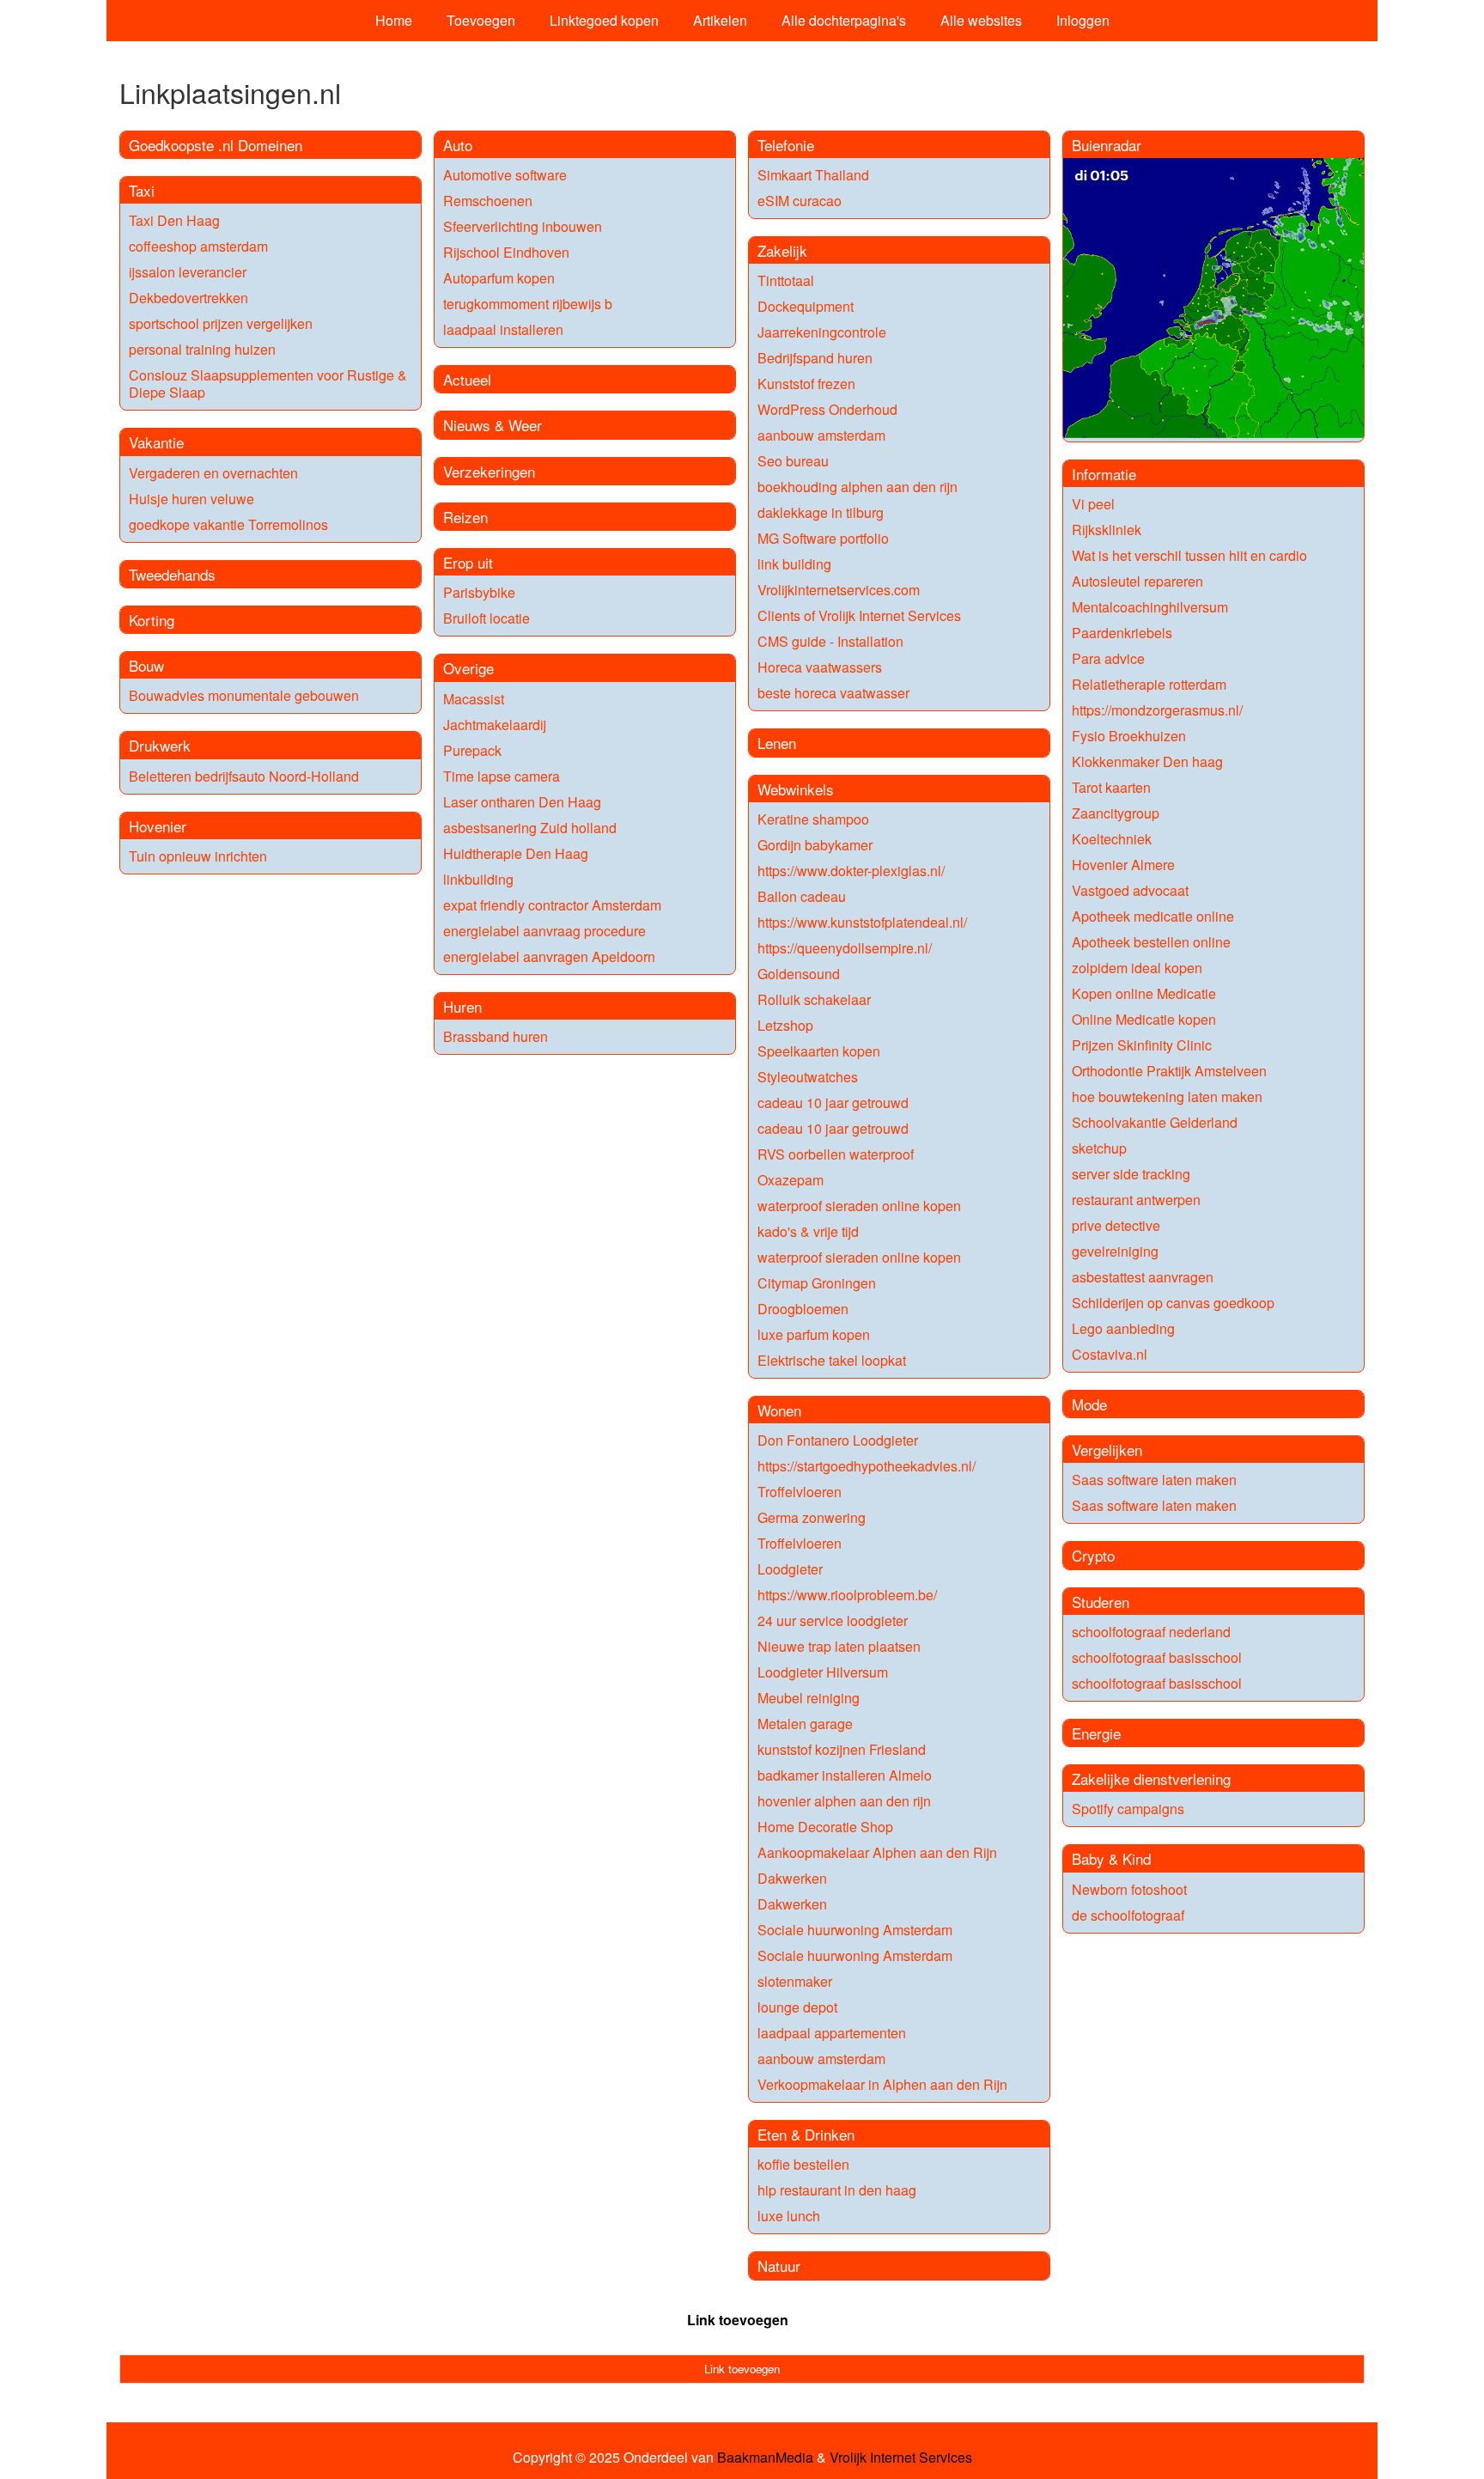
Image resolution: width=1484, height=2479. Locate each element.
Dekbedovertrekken (189, 298)
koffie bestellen (803, 2164)
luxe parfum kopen (814, 1334)
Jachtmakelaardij (495, 725)
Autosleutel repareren (1137, 581)
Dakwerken (792, 1878)
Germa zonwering (812, 1517)
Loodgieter (790, 1569)
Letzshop (785, 1025)
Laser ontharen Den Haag (522, 802)
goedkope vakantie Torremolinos (228, 524)
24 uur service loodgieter (833, 1620)
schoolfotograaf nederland (1151, 1632)
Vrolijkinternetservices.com (839, 590)
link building (794, 564)
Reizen (465, 517)
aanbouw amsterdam (821, 435)
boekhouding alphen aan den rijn (858, 487)
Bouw (146, 665)
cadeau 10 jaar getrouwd (833, 1102)
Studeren (1101, 1602)
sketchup (1099, 1148)
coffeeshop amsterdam (198, 246)
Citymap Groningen (817, 1283)
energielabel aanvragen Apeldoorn (549, 956)
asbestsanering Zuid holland (530, 828)
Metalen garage (805, 1724)
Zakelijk (782, 250)
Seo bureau (793, 461)
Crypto (1093, 1555)
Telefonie (786, 145)
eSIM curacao (800, 201)
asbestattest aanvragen (1143, 1277)
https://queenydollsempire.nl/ (845, 948)
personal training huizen (202, 349)
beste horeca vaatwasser (833, 693)
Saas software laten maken (1154, 1480)
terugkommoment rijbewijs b (528, 304)
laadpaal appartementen (832, 2033)
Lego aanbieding (1123, 1328)
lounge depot (797, 2007)
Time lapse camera (502, 776)
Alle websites (981, 20)
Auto (458, 145)
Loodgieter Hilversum (823, 1672)
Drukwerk (160, 745)
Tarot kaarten (1111, 787)
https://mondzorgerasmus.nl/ (1157, 710)
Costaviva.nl (1110, 1354)
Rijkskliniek (1107, 530)
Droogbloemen (803, 1309)
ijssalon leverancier (188, 272)
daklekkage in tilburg (821, 512)
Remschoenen (488, 201)
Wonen (779, 1410)
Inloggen (1083, 20)
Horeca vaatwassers (820, 667)
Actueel (467, 379)
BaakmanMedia (765, 2458)
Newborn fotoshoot (1129, 1889)
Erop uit (468, 562)
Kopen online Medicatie (1144, 993)
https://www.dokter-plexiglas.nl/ (851, 871)
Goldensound (799, 974)
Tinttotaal (786, 280)
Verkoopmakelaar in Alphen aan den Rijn (882, 2084)
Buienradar (1107, 145)
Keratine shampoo (813, 819)
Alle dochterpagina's (844, 20)
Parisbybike (479, 592)
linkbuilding (478, 879)
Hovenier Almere (1123, 865)
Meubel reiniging (809, 1698)
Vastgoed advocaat (1130, 890)
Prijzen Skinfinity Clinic (1142, 1045)
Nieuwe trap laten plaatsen (839, 1646)
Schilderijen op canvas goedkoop (1173, 1303)
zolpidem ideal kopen (1137, 968)
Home (394, 20)
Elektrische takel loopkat (832, 1360)
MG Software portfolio (823, 538)
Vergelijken (1107, 1450)
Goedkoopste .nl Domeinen (216, 145)
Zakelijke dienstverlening (1151, 1779)
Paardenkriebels (1122, 633)
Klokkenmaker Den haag (1147, 761)
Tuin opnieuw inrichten (198, 856)
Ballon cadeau (802, 896)
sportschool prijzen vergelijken (221, 323)
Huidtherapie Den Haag (516, 853)
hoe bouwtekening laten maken (1167, 1096)
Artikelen (720, 20)
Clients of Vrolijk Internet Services (859, 615)
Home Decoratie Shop (825, 1827)
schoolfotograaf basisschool (1157, 1657)
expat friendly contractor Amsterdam (552, 905)
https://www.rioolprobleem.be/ (847, 1595)
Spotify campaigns (1128, 1809)
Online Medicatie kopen (1144, 1019)
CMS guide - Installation (830, 641)
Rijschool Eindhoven (506, 252)
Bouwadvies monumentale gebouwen (244, 695)
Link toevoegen (738, 2320)
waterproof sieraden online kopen (859, 1206)
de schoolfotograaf (1128, 1915)
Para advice (1108, 658)
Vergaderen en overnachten (213, 473)
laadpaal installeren (503, 329)
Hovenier (158, 826)
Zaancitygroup (1116, 813)
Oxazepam (791, 1180)
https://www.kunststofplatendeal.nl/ (862, 922)
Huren (462, 1006)
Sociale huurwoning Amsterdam (855, 1930)
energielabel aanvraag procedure (544, 931)
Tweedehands (172, 574)
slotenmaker (795, 1981)
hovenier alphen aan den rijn (844, 1801)
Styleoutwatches (808, 1077)
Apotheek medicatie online (1153, 916)
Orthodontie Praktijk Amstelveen (1169, 1071)
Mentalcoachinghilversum (1150, 607)
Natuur (779, 2266)
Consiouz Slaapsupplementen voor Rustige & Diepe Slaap (268, 384)
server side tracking (1131, 1174)
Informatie (1104, 474)
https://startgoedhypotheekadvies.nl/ (867, 1466)
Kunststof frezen (806, 384)
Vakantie (156, 442)
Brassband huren (496, 1036)
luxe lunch (789, 2216)
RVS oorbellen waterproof (836, 1154)
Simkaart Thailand (813, 175)
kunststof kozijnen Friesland (842, 1749)
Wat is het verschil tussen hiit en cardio (1189, 555)
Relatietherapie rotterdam (1149, 684)
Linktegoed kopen (604, 20)
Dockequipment (806, 306)
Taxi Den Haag (174, 220)
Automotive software (505, 175)
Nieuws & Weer (493, 425)
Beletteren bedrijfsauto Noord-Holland (244, 776)
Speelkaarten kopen (819, 1051)
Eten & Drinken (806, 2134)
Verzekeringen (489, 471)
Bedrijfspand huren (815, 358)
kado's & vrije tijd (808, 1231)
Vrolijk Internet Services (901, 2458)
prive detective (1116, 1225)
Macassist (474, 699)
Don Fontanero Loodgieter (838, 1440)
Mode (1089, 1404)
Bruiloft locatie (487, 618)
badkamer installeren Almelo (845, 1775)
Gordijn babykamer (815, 845)
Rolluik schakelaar (814, 999)
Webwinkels (796, 789)
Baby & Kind (1111, 1858)
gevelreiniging (1115, 1251)
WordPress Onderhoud (827, 409)
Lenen (777, 743)
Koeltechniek (1112, 839)
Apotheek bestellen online (1151, 942)
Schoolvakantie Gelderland (1155, 1122)
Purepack (472, 750)
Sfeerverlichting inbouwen (523, 226)
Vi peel (1093, 504)
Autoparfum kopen (499, 278)
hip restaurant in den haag (837, 2190)
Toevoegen (481, 20)
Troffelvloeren (800, 1492)
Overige (468, 668)
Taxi (142, 190)
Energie (1096, 1733)
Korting (152, 620)
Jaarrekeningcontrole (822, 332)
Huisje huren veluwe (192, 499)
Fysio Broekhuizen (1129, 736)
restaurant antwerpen (1136, 1200)
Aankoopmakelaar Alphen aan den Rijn (877, 1852)
